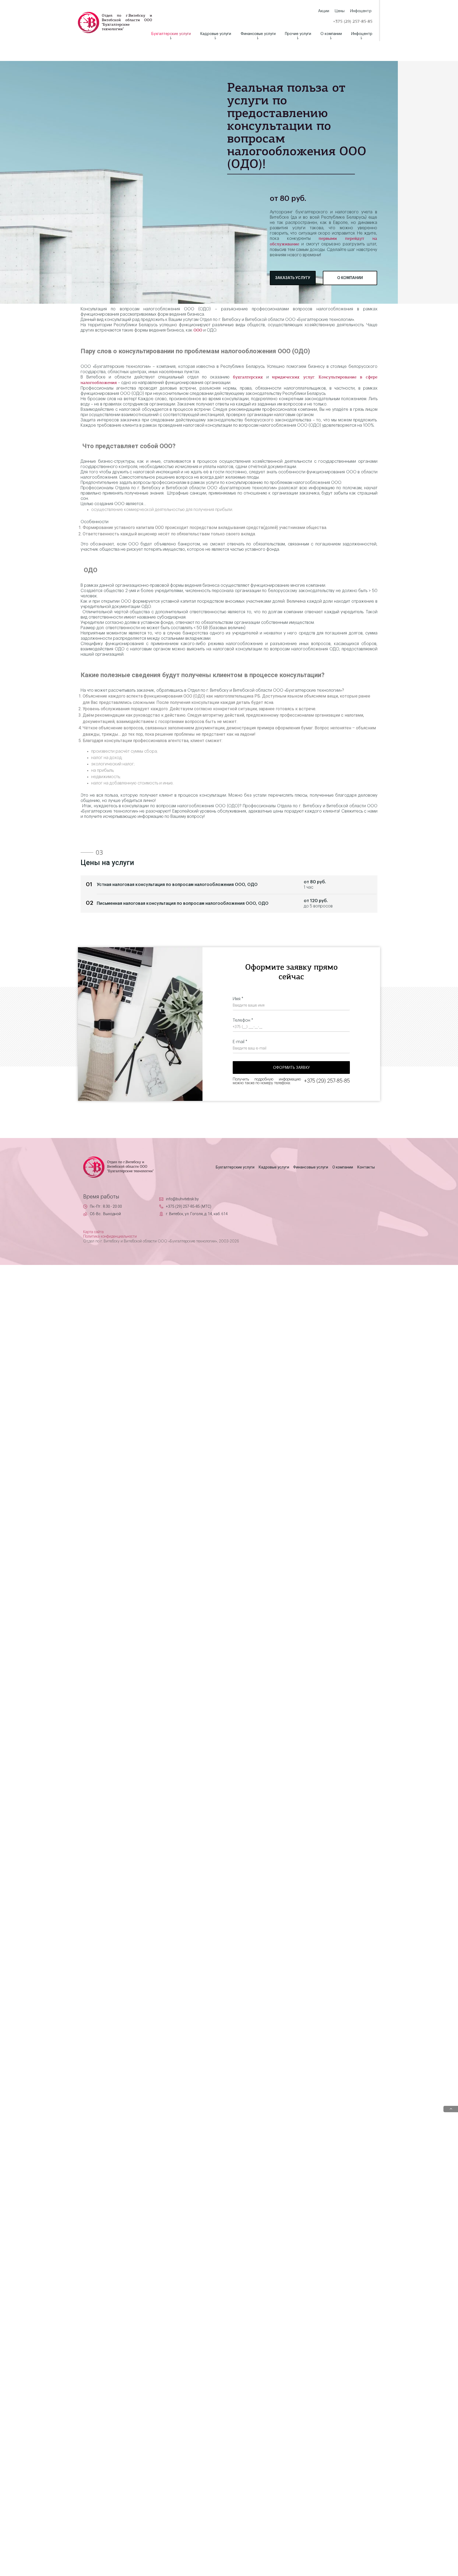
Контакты (366, 1167)
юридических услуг (293, 377)
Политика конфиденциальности (110, 1237)
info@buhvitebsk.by (182, 1199)
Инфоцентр (362, 34)
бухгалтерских (248, 377)
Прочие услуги (298, 34)
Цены (340, 11)
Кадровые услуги (216, 34)
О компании (331, 34)
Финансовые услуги (258, 34)
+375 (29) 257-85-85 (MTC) (189, 1206)
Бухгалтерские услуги (171, 34)
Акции (324, 11)
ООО (198, 330)
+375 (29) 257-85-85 (353, 22)
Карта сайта (93, 1232)
